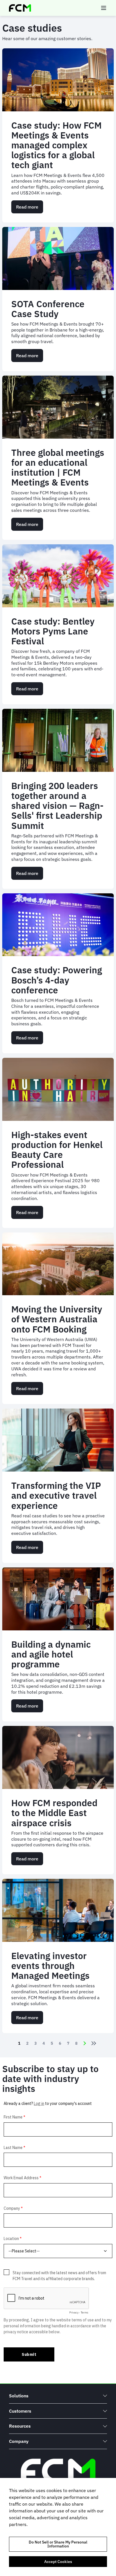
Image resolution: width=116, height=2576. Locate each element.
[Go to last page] (95, 2043)
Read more (30, 209)
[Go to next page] (85, 2043)
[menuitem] (58, 2396)
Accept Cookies (58, 2562)
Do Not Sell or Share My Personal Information (58, 2544)
